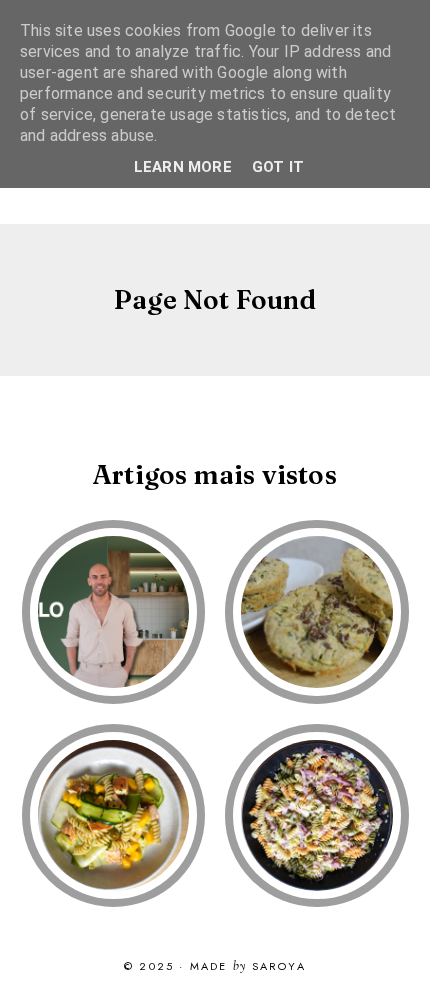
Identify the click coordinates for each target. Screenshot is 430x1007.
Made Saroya (248, 967)
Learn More (183, 167)
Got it (278, 167)
